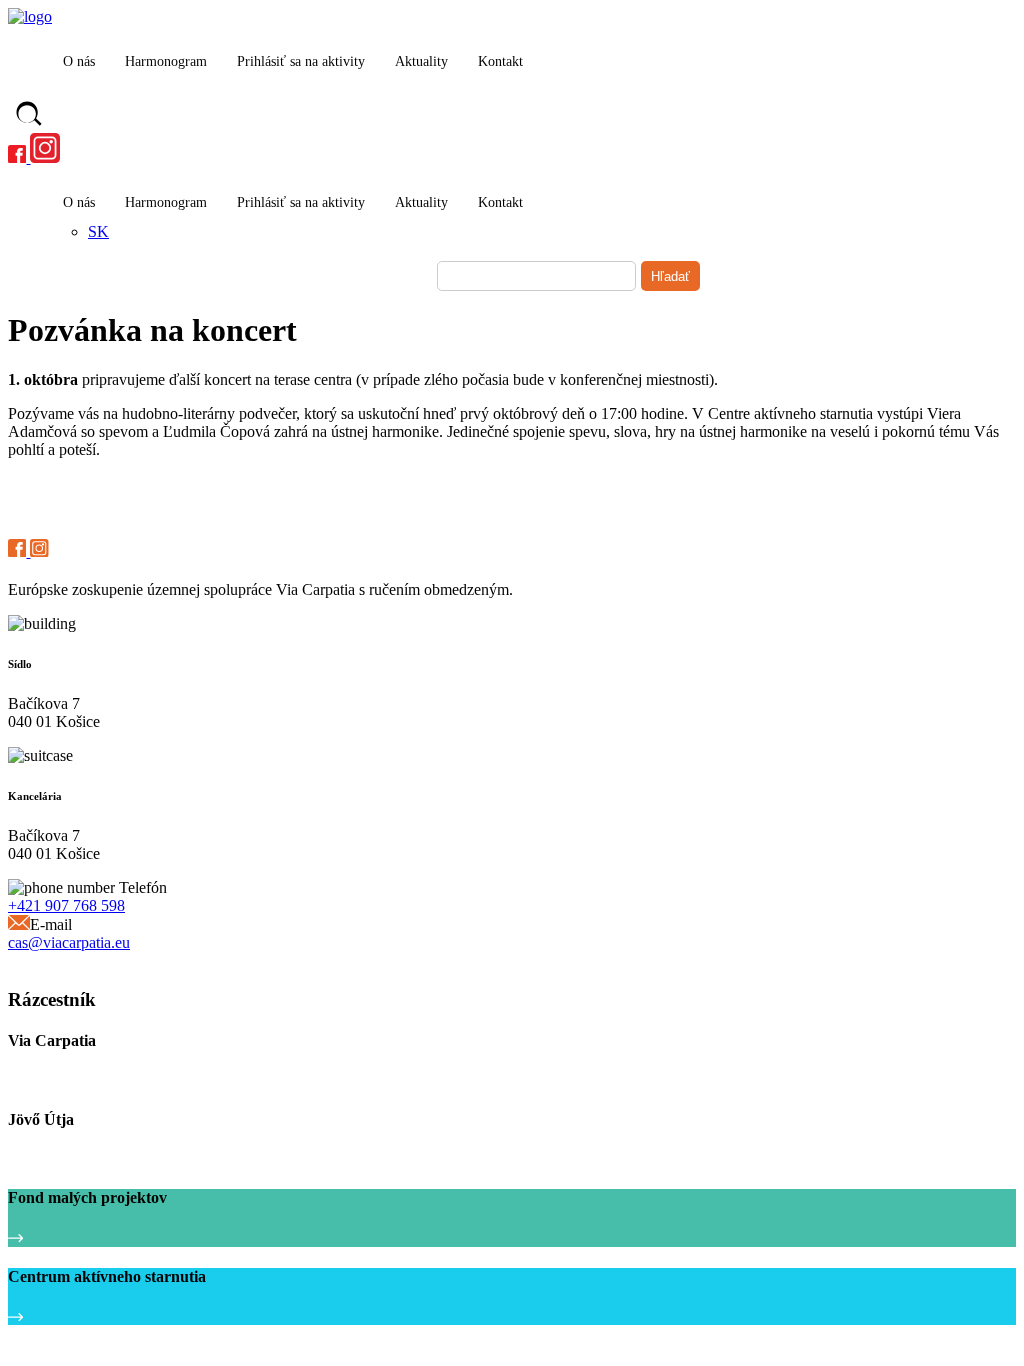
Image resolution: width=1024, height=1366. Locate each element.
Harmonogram (166, 61)
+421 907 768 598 (66, 905)
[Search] (29, 115)
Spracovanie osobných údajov (92, 961)
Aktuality (421, 61)
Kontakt (500, 61)
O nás (79, 61)
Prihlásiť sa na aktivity (301, 61)
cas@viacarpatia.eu (69, 942)
